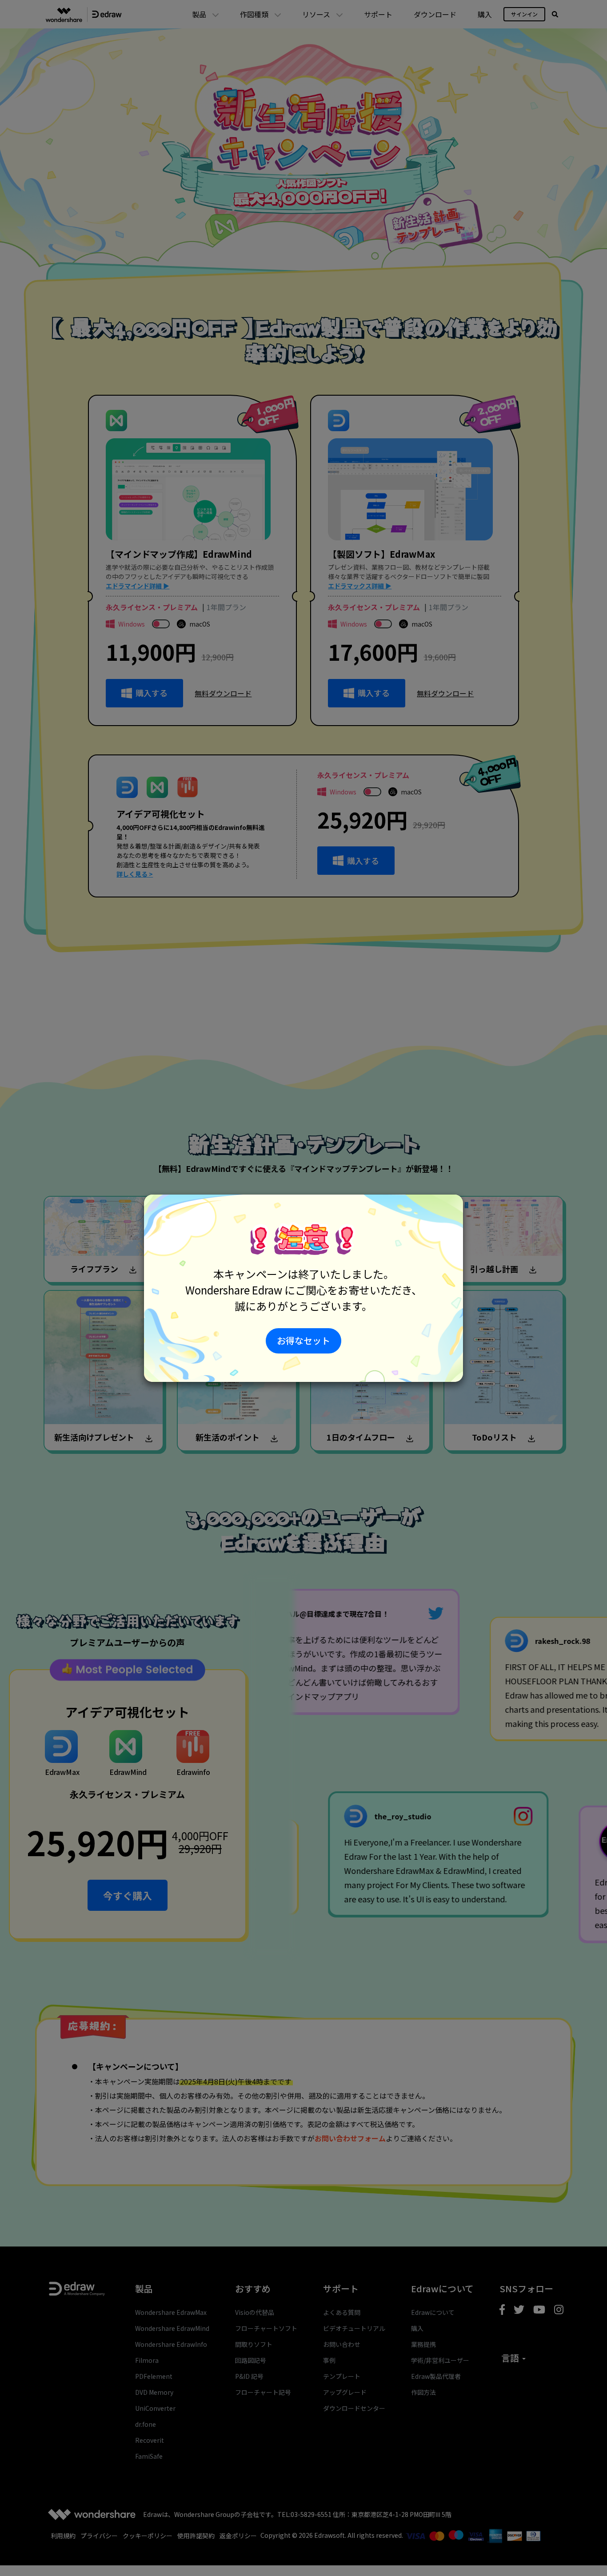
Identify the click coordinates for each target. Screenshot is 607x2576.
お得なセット (303, 1340)
